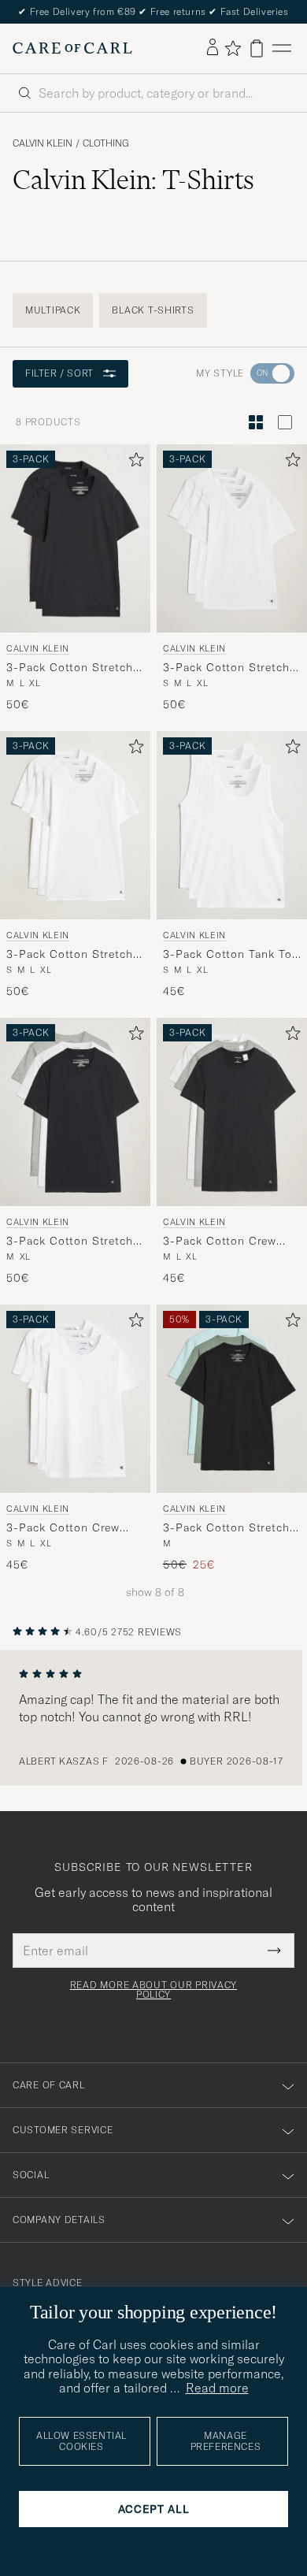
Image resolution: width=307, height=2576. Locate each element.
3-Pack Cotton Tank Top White (231, 955)
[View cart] (257, 48)
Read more (217, 2388)
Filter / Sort (59, 373)
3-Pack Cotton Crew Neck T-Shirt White (63, 1528)
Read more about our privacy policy (153, 1990)
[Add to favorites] (133, 463)
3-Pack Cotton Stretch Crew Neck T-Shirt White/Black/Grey (70, 1242)
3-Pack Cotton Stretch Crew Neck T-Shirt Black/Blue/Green (226, 1528)
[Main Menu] (282, 48)
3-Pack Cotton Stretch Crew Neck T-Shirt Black (74, 668)
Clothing (106, 143)
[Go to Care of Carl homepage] (72, 48)
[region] (153, 1718)
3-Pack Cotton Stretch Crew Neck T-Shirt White (70, 955)
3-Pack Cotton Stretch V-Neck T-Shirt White (226, 668)
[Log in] (213, 48)
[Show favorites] (233, 48)
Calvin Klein (43, 143)
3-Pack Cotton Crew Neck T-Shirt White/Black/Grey (220, 1242)
